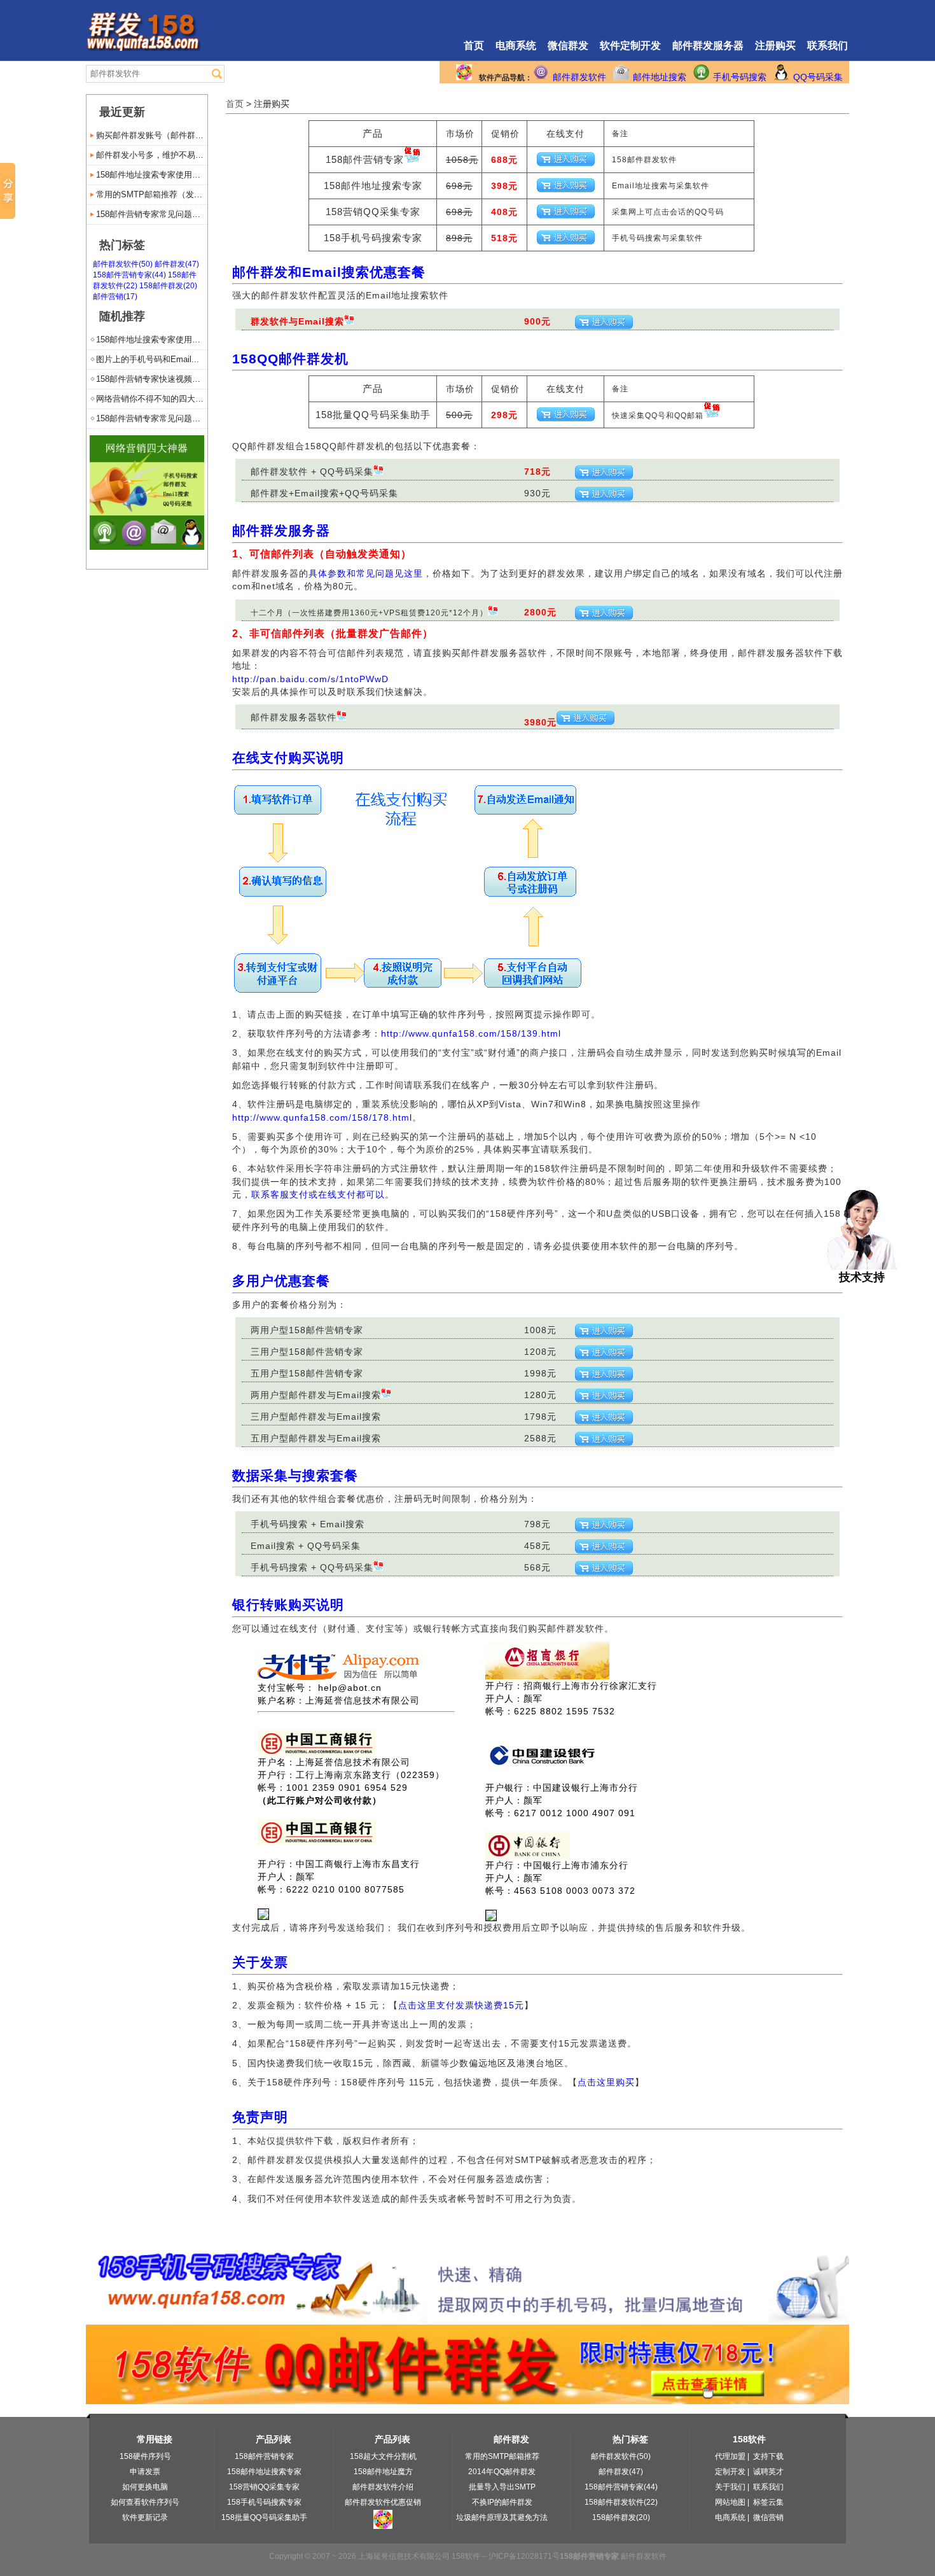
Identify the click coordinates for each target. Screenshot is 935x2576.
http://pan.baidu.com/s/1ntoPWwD (310, 679)
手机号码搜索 (740, 77)
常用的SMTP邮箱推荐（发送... (152, 194)
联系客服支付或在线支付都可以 (318, 1194)
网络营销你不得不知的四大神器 (152, 399)
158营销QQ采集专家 (264, 2487)
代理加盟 (730, 2456)
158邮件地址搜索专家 (264, 2472)
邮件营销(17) (115, 297)
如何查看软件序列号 (145, 2502)
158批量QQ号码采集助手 (264, 2517)
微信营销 (768, 2517)
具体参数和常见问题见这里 (366, 573)
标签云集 (768, 2502)
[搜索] (217, 74)
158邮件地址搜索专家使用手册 (152, 175)
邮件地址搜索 (660, 77)
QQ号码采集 (818, 77)
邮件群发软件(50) (123, 264)
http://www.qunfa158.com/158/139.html (471, 1033)
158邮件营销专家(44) (129, 275)
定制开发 (730, 2472)
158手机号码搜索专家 (264, 2502)
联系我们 (828, 45)
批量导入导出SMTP (502, 2487)
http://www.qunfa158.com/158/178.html (322, 1117)
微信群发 (568, 45)
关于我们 (730, 2487)
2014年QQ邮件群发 (502, 2472)
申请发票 (145, 2472)
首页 (474, 45)
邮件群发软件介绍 (383, 2487)
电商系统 (516, 45)
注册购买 (775, 45)
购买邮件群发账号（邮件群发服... (152, 135)
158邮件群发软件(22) (621, 2502)
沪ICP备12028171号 (524, 2556)
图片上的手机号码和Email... (148, 359)
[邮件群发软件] (147, 546)
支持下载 (768, 2456)
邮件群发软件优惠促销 (383, 2502)
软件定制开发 (630, 45)
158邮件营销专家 (264, 2456)
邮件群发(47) (177, 264)
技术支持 (862, 1277)
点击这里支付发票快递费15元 (461, 2005)
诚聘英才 (768, 2472)
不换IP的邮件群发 (502, 2502)
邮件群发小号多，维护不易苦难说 (152, 155)
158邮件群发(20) (168, 286)
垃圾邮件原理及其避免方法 (502, 2517)
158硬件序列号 (145, 2456)
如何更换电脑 (145, 2487)
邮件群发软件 (579, 77)
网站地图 (730, 2502)
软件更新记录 (145, 2517)
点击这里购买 (606, 2082)
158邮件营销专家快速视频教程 (152, 379)
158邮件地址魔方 (383, 2472)
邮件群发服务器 (708, 45)
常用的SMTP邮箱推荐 (502, 2456)
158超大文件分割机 (383, 2456)
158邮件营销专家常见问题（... (152, 214)
